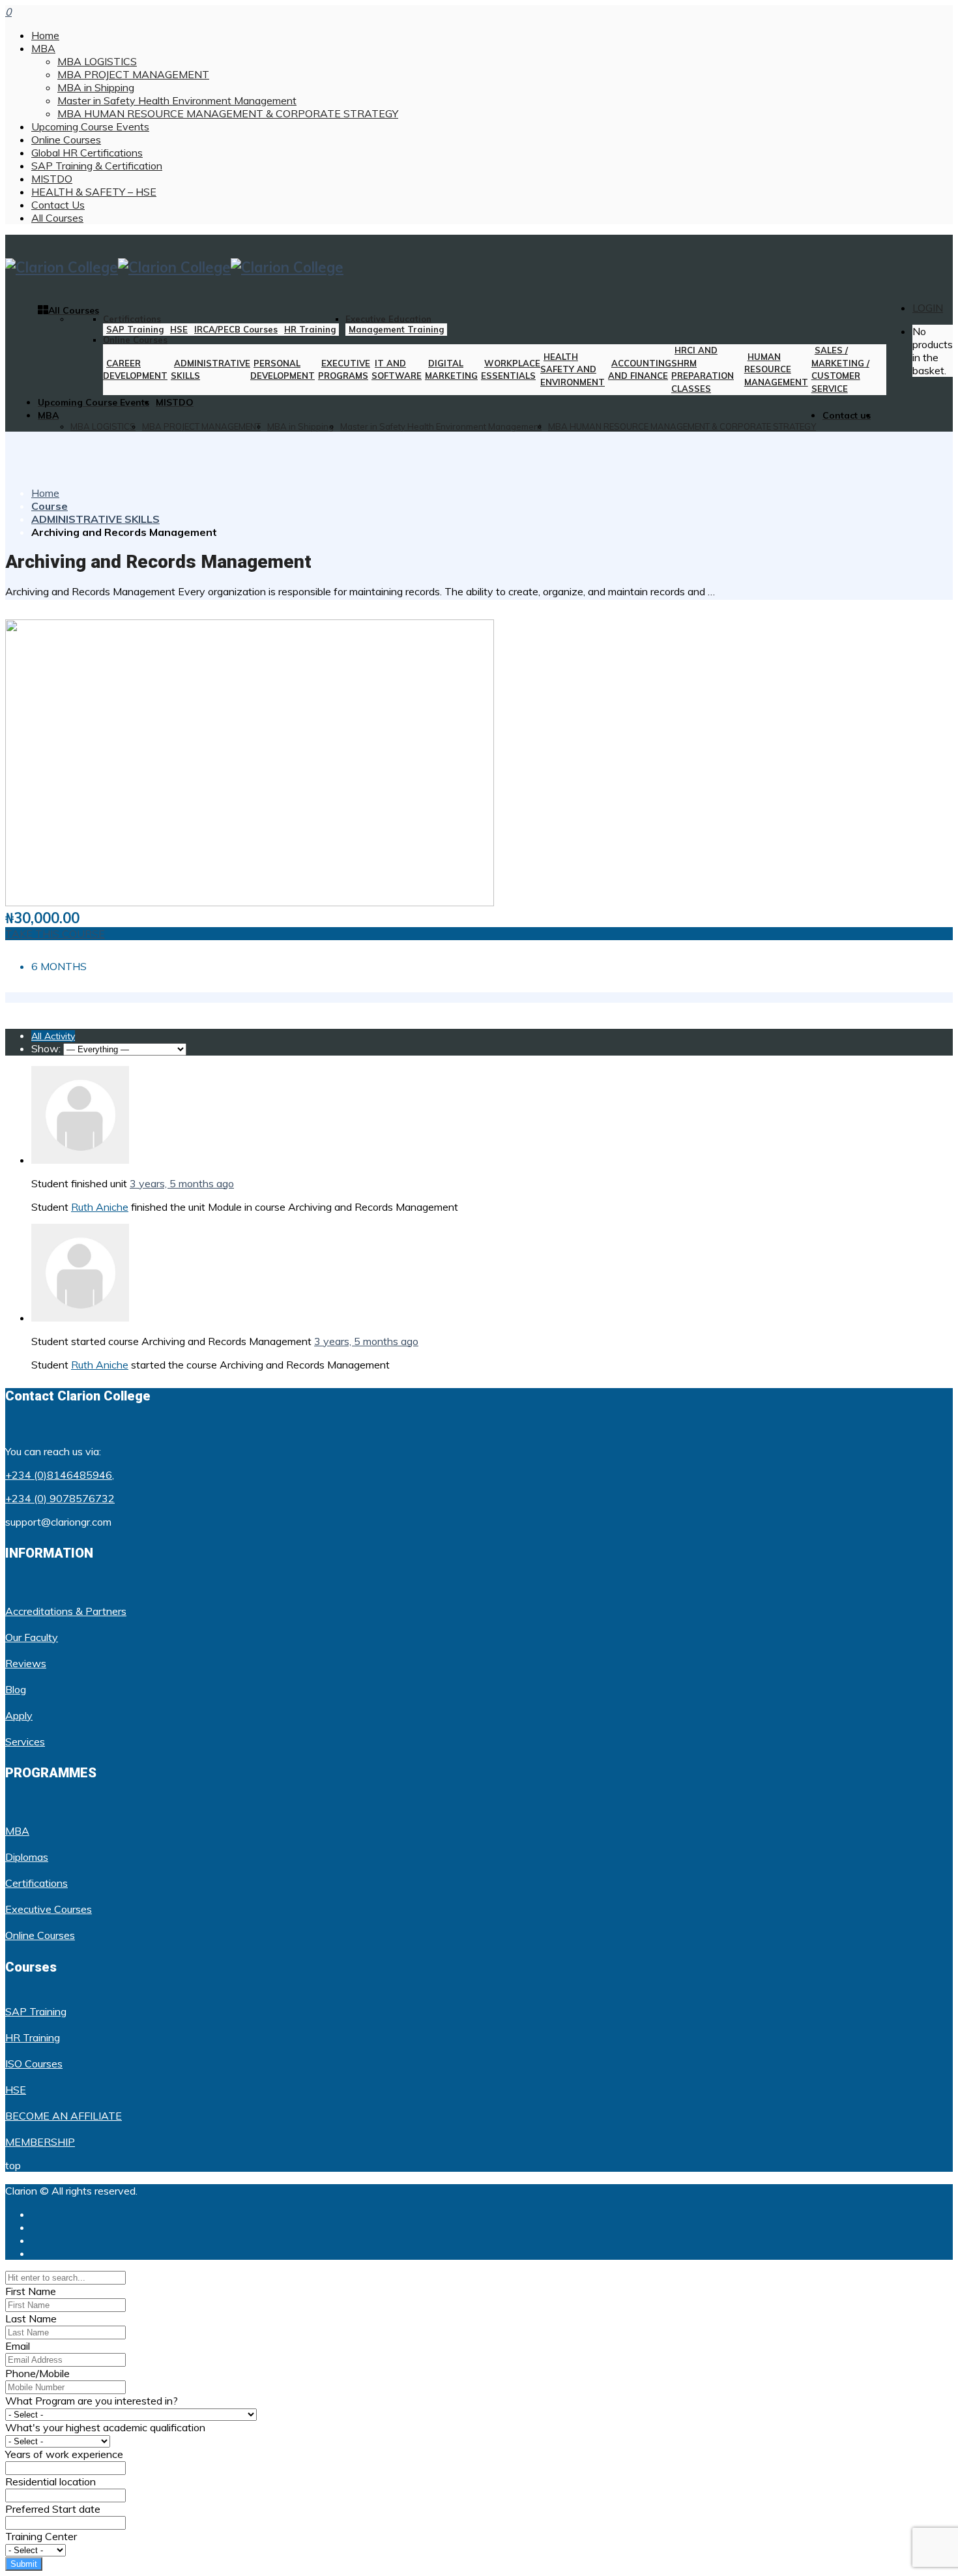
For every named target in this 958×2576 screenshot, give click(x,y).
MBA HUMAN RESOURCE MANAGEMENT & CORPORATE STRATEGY (228, 113)
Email (18, 2346)
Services (25, 1741)
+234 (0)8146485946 (59, 1475)
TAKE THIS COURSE (55, 934)
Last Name (31, 2318)
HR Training (310, 329)
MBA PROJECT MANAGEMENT (133, 74)
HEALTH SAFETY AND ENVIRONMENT (573, 369)
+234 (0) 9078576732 (60, 1498)
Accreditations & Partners (66, 1611)
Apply (19, 1715)
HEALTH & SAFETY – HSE (94, 192)
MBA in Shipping (96, 87)
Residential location (51, 2481)
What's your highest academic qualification (105, 2427)
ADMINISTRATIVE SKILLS (95, 519)
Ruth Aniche (100, 1207)
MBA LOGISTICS (97, 61)
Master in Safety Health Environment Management (177, 100)
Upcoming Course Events (90, 126)
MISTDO (52, 179)
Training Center (41, 2536)
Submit (24, 2564)
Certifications (132, 319)
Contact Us (58, 205)
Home (45, 35)
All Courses (57, 218)
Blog (16, 1689)
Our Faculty (32, 1637)
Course (50, 506)
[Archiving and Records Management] (250, 902)
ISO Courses (34, 2064)
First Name (31, 2291)
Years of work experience (64, 2454)
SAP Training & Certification (97, 166)
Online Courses (66, 140)
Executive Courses (49, 1909)
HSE (179, 329)
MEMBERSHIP (40, 2142)
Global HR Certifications (87, 153)
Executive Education (388, 319)
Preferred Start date (53, 2509)
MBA (43, 48)
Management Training (396, 329)
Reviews (26, 1663)
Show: (46, 1048)
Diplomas (27, 1857)
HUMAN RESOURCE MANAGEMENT (776, 369)
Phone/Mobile (37, 2373)
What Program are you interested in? (92, 2401)
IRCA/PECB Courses (236, 329)
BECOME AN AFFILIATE (64, 2116)
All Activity (53, 1036)
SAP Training (135, 329)
